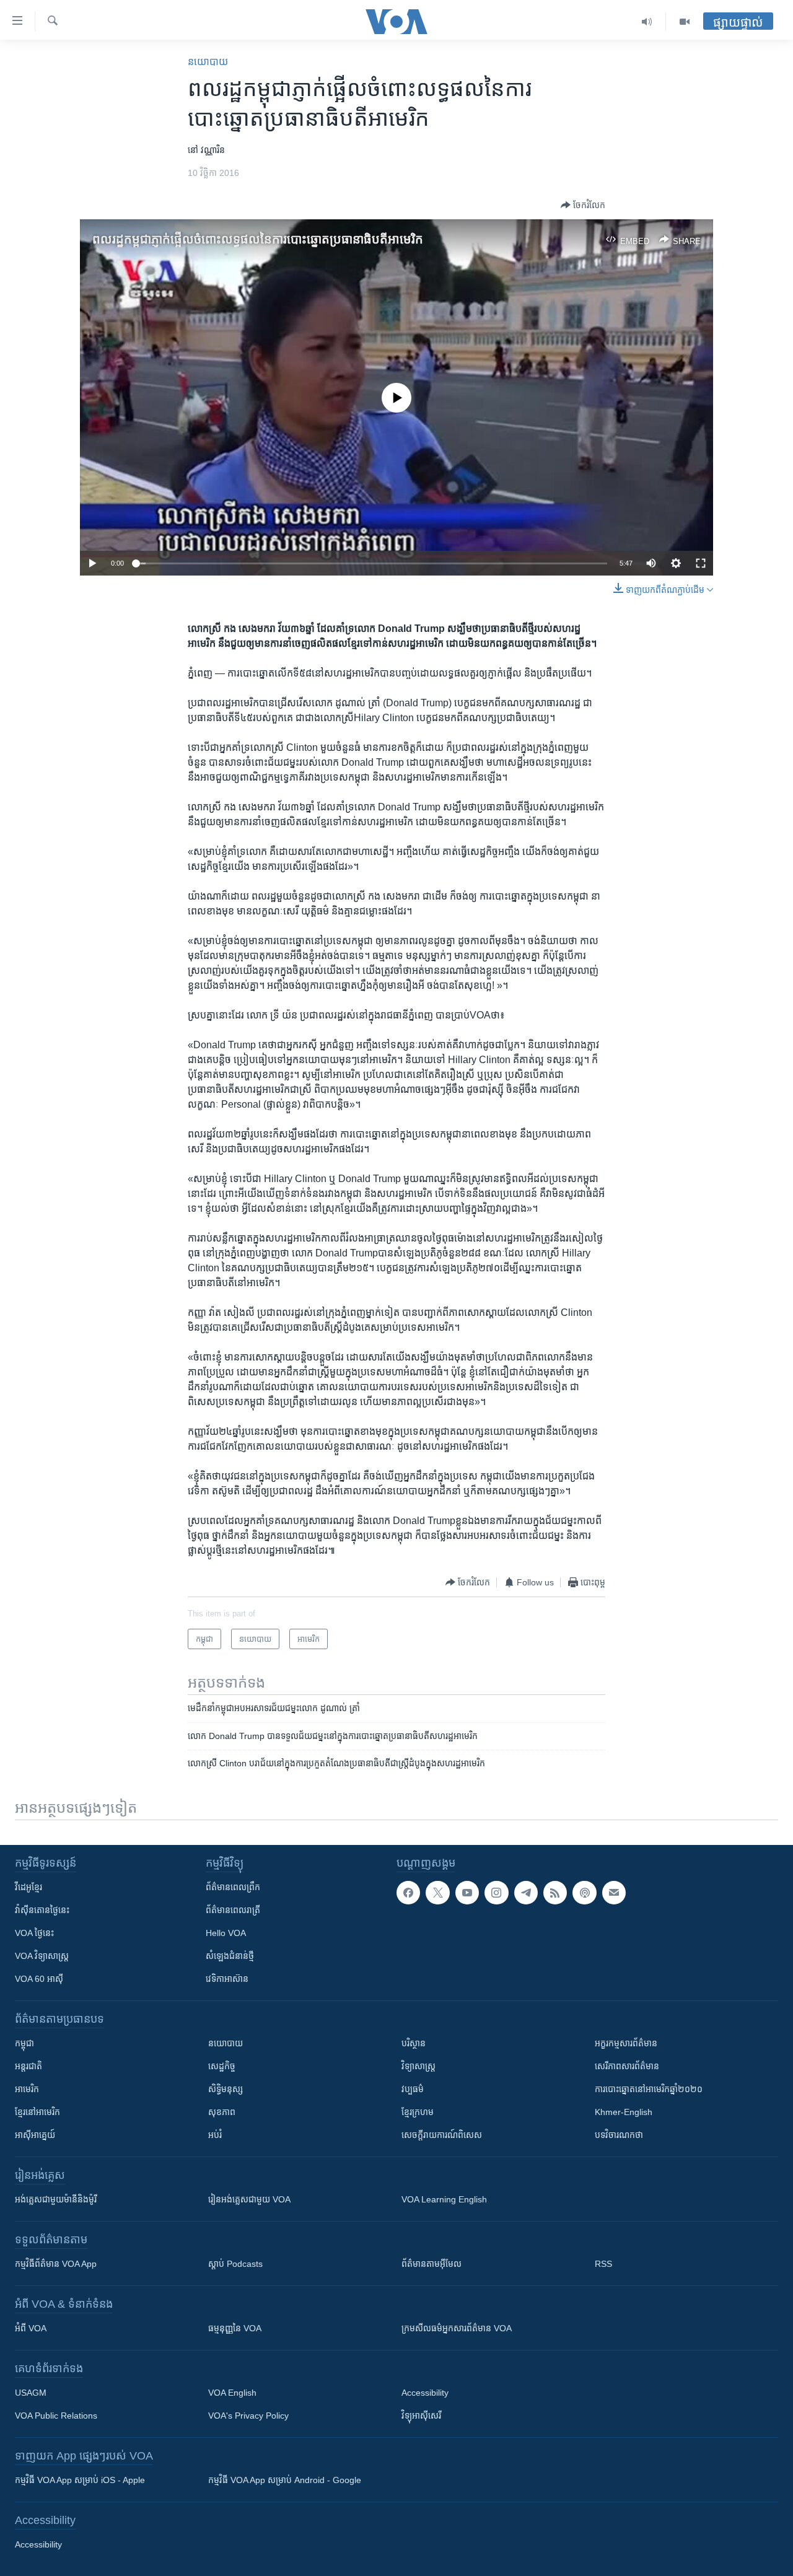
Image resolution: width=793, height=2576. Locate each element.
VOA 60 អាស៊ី (39, 1979)
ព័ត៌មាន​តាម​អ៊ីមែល (432, 2264)
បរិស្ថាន (414, 2043)
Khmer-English (624, 2112)
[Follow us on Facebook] (408, 1893)
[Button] (583, 205)
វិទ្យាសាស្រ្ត (418, 2066)
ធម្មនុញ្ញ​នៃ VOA (235, 2328)
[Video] (685, 22)
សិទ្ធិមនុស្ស (226, 2089)
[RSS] (555, 1893)
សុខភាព (222, 2112)
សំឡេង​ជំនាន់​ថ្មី (230, 1956)
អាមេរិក (27, 2089)
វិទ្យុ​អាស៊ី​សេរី (421, 2416)
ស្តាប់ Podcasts (235, 2264)
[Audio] (647, 22)
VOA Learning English (444, 2199)
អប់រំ (215, 2135)
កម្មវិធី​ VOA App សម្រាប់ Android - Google (285, 2480)
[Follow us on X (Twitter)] (437, 1893)
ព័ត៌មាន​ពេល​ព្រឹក (233, 1887)
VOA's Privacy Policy (248, 2416)
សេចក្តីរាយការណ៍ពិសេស (442, 2135)
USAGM (31, 2393)
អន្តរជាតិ (28, 2066)
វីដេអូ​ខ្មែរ (28, 1887)
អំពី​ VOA (31, 2328)
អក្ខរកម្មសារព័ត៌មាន (626, 2043)
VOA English (232, 2393)
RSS (603, 2264)
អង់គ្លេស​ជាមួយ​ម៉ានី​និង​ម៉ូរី (56, 2199)
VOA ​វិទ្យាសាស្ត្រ (42, 1956)
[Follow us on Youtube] (467, 1893)
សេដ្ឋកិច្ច (222, 2066)
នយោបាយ (208, 62)
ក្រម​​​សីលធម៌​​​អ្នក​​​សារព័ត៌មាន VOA (457, 2328)
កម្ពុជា (24, 2043)
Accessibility (425, 2393)
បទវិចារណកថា (619, 2135)
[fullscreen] (701, 563)
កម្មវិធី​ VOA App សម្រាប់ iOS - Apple (80, 2480)
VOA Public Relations (56, 2416)
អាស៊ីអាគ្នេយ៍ (35, 2135)
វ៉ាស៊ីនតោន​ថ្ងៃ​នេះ (42, 1910)
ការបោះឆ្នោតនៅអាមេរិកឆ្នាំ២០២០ (649, 2089)
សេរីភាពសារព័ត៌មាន (627, 2066)
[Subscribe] (614, 1893)
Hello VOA (226, 1933)
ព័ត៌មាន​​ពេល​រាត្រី (233, 1910)
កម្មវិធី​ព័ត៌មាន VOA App (56, 2264)
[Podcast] (584, 1893)
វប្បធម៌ (413, 2089)
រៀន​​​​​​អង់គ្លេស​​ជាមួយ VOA (249, 2199)
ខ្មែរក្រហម (418, 2112)
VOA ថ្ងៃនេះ (34, 1933)
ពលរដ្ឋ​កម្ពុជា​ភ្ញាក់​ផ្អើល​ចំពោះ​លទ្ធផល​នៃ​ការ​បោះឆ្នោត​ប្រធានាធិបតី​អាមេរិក (258, 239)
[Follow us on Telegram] (526, 1893)
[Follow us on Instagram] (496, 1893)
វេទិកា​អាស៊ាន (227, 1979)
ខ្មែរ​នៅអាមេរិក (37, 2112)
